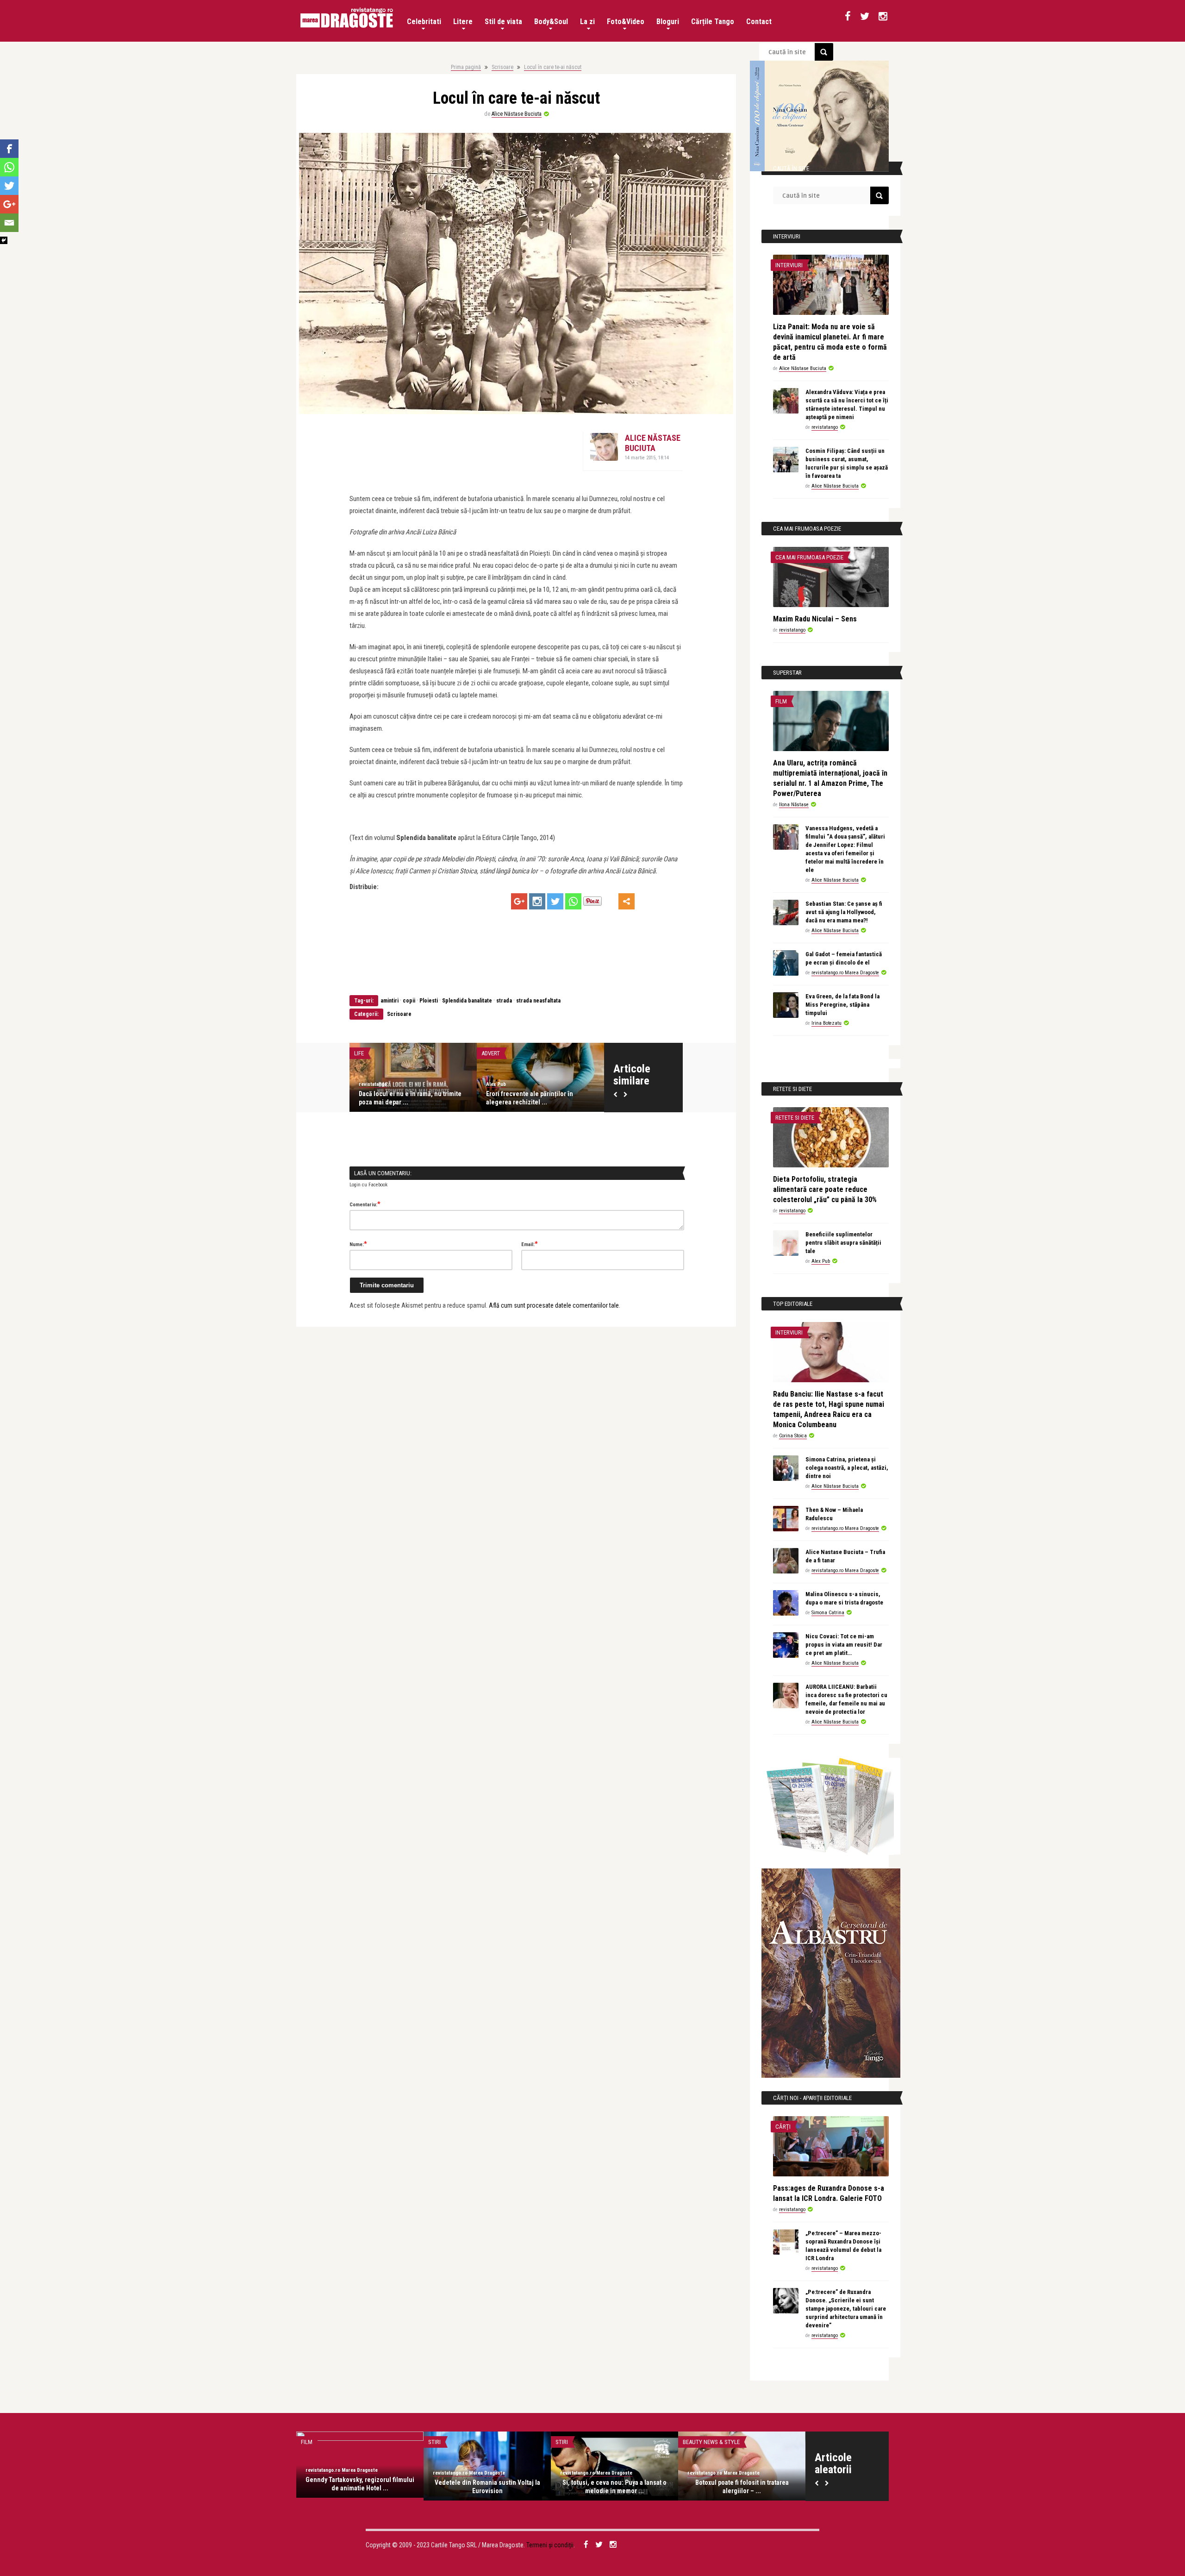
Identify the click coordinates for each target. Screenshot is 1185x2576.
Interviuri (789, 265)
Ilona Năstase (794, 805)
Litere (463, 22)
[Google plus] (519, 901)
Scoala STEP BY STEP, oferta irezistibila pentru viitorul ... (360, 2487)
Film (781, 701)
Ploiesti (429, 1001)
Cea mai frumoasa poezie (809, 557)
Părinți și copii (374, 1053)
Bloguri (668, 22)
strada (504, 1001)
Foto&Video (626, 22)
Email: (530, 1244)
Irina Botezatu (826, 1023)
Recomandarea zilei (328, 2442)
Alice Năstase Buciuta (517, 114)
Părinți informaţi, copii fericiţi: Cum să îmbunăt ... (539, 1098)
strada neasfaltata (538, 1001)
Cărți (783, 2127)
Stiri (562, 2442)
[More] (627, 901)
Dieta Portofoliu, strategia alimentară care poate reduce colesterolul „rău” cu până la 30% (825, 1189)
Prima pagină (466, 67)
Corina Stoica (793, 1436)
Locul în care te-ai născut (553, 67)
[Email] (9, 223)
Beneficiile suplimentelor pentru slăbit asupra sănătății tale (843, 1243)
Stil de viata (503, 22)
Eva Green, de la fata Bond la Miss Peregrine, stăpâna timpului (842, 1005)
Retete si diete (795, 1118)
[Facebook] (9, 149)
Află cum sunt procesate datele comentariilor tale (554, 1305)
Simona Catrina (828, 1613)
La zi (587, 22)
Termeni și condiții (550, 2545)
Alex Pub (821, 1261)
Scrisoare (502, 67)
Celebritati (424, 22)
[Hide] (4, 240)
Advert (491, 1053)
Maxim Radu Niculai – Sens (815, 619)
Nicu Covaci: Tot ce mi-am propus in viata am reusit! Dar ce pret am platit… (844, 1645)
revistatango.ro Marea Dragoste (845, 973)
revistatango (373, 1084)
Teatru (692, 2442)
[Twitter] (555, 901)
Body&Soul (551, 22)
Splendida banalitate (467, 1001)
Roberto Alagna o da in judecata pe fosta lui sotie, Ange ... (614, 2487)
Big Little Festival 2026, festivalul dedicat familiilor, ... (405, 1098)
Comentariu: (365, 1204)
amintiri (390, 1001)
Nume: (358, 1244)
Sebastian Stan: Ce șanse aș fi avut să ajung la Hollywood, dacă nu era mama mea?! (844, 912)
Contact (759, 22)
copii (409, 1001)
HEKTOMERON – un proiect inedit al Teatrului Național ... (742, 2487)
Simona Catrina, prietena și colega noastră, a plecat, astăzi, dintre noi (847, 1468)
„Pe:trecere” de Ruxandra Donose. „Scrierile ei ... (487, 2487)
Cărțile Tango (713, 22)
